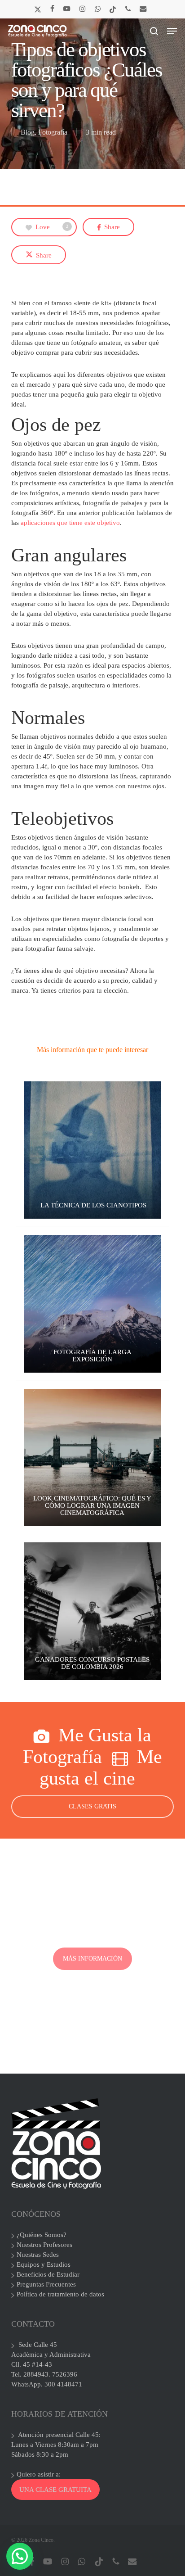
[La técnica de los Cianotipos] (92, 1150)
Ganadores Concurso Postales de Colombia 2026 (92, 1663)
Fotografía (53, 132)
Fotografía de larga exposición (92, 1356)
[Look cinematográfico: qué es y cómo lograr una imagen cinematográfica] (92, 1458)
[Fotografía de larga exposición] (92, 1304)
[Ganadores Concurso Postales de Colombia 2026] (92, 1611)
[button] (172, 31)
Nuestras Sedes (38, 2255)
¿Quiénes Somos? (42, 2235)
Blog (28, 132)
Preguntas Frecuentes (46, 2284)
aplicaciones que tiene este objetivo (69, 523)
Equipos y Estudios (44, 2264)
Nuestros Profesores (44, 2245)
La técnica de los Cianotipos (92, 1205)
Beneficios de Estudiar (48, 2274)
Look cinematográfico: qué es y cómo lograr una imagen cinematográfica (92, 1505)
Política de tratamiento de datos (60, 2294)
